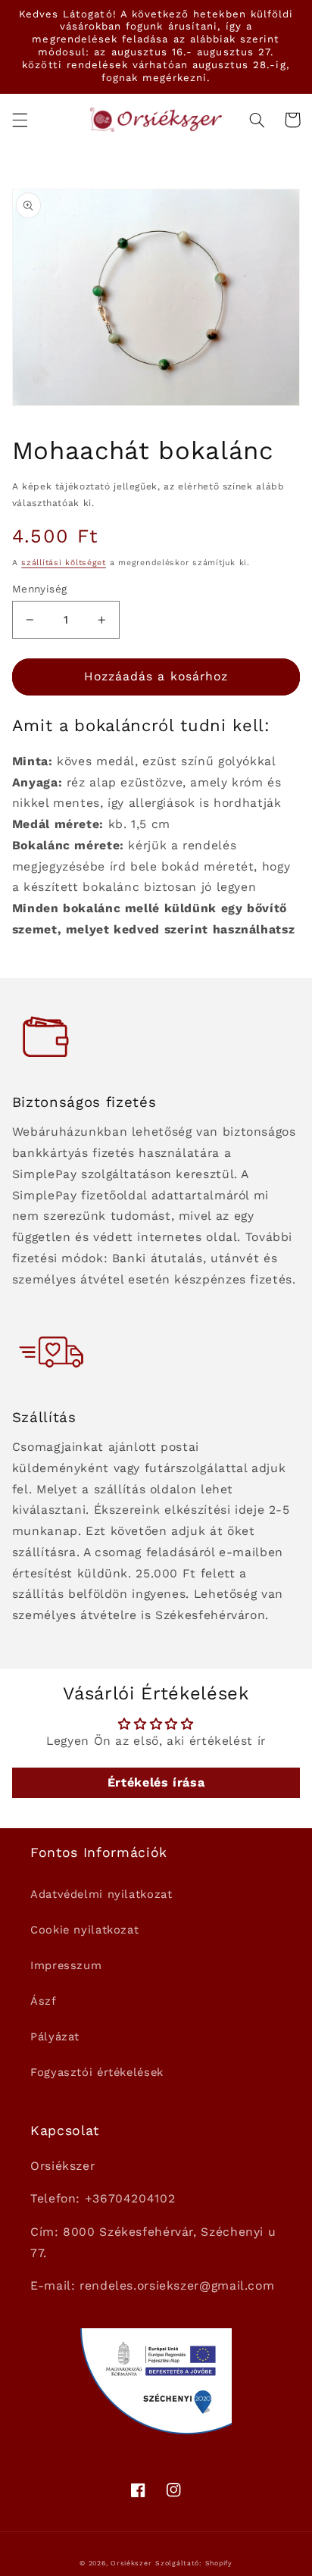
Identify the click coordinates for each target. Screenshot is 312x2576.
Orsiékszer (131, 2563)
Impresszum (66, 1965)
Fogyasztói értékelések (97, 2072)
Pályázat (55, 2037)
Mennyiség (40, 589)
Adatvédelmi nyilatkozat (101, 1894)
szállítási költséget (64, 563)
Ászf (44, 2001)
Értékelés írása (156, 1782)
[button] (20, 120)
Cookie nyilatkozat (84, 1930)
